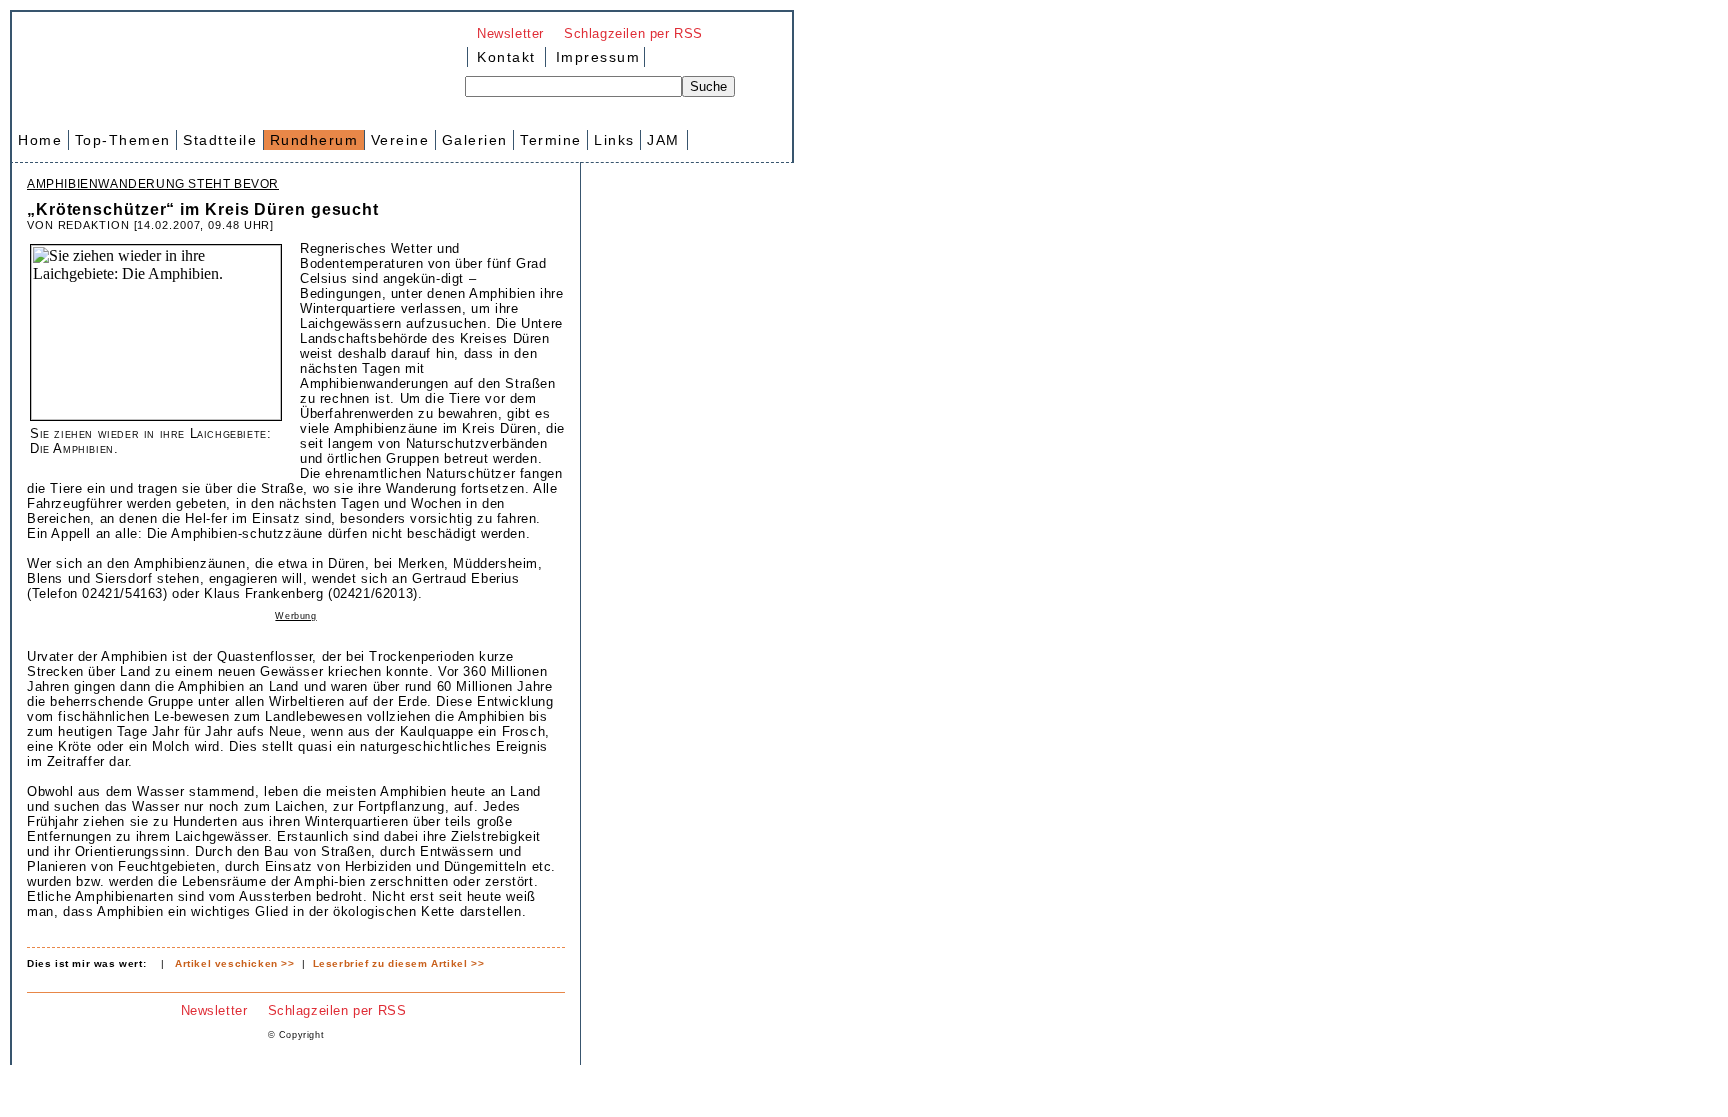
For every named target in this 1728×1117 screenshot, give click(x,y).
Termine (551, 140)
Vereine (400, 140)
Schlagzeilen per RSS (633, 33)
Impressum (595, 57)
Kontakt (506, 57)
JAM (663, 140)
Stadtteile (220, 140)
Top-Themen (123, 140)
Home (40, 140)
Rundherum (314, 140)
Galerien (475, 140)
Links (614, 140)
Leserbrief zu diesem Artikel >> (399, 963)
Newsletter (510, 33)
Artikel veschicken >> (235, 963)
